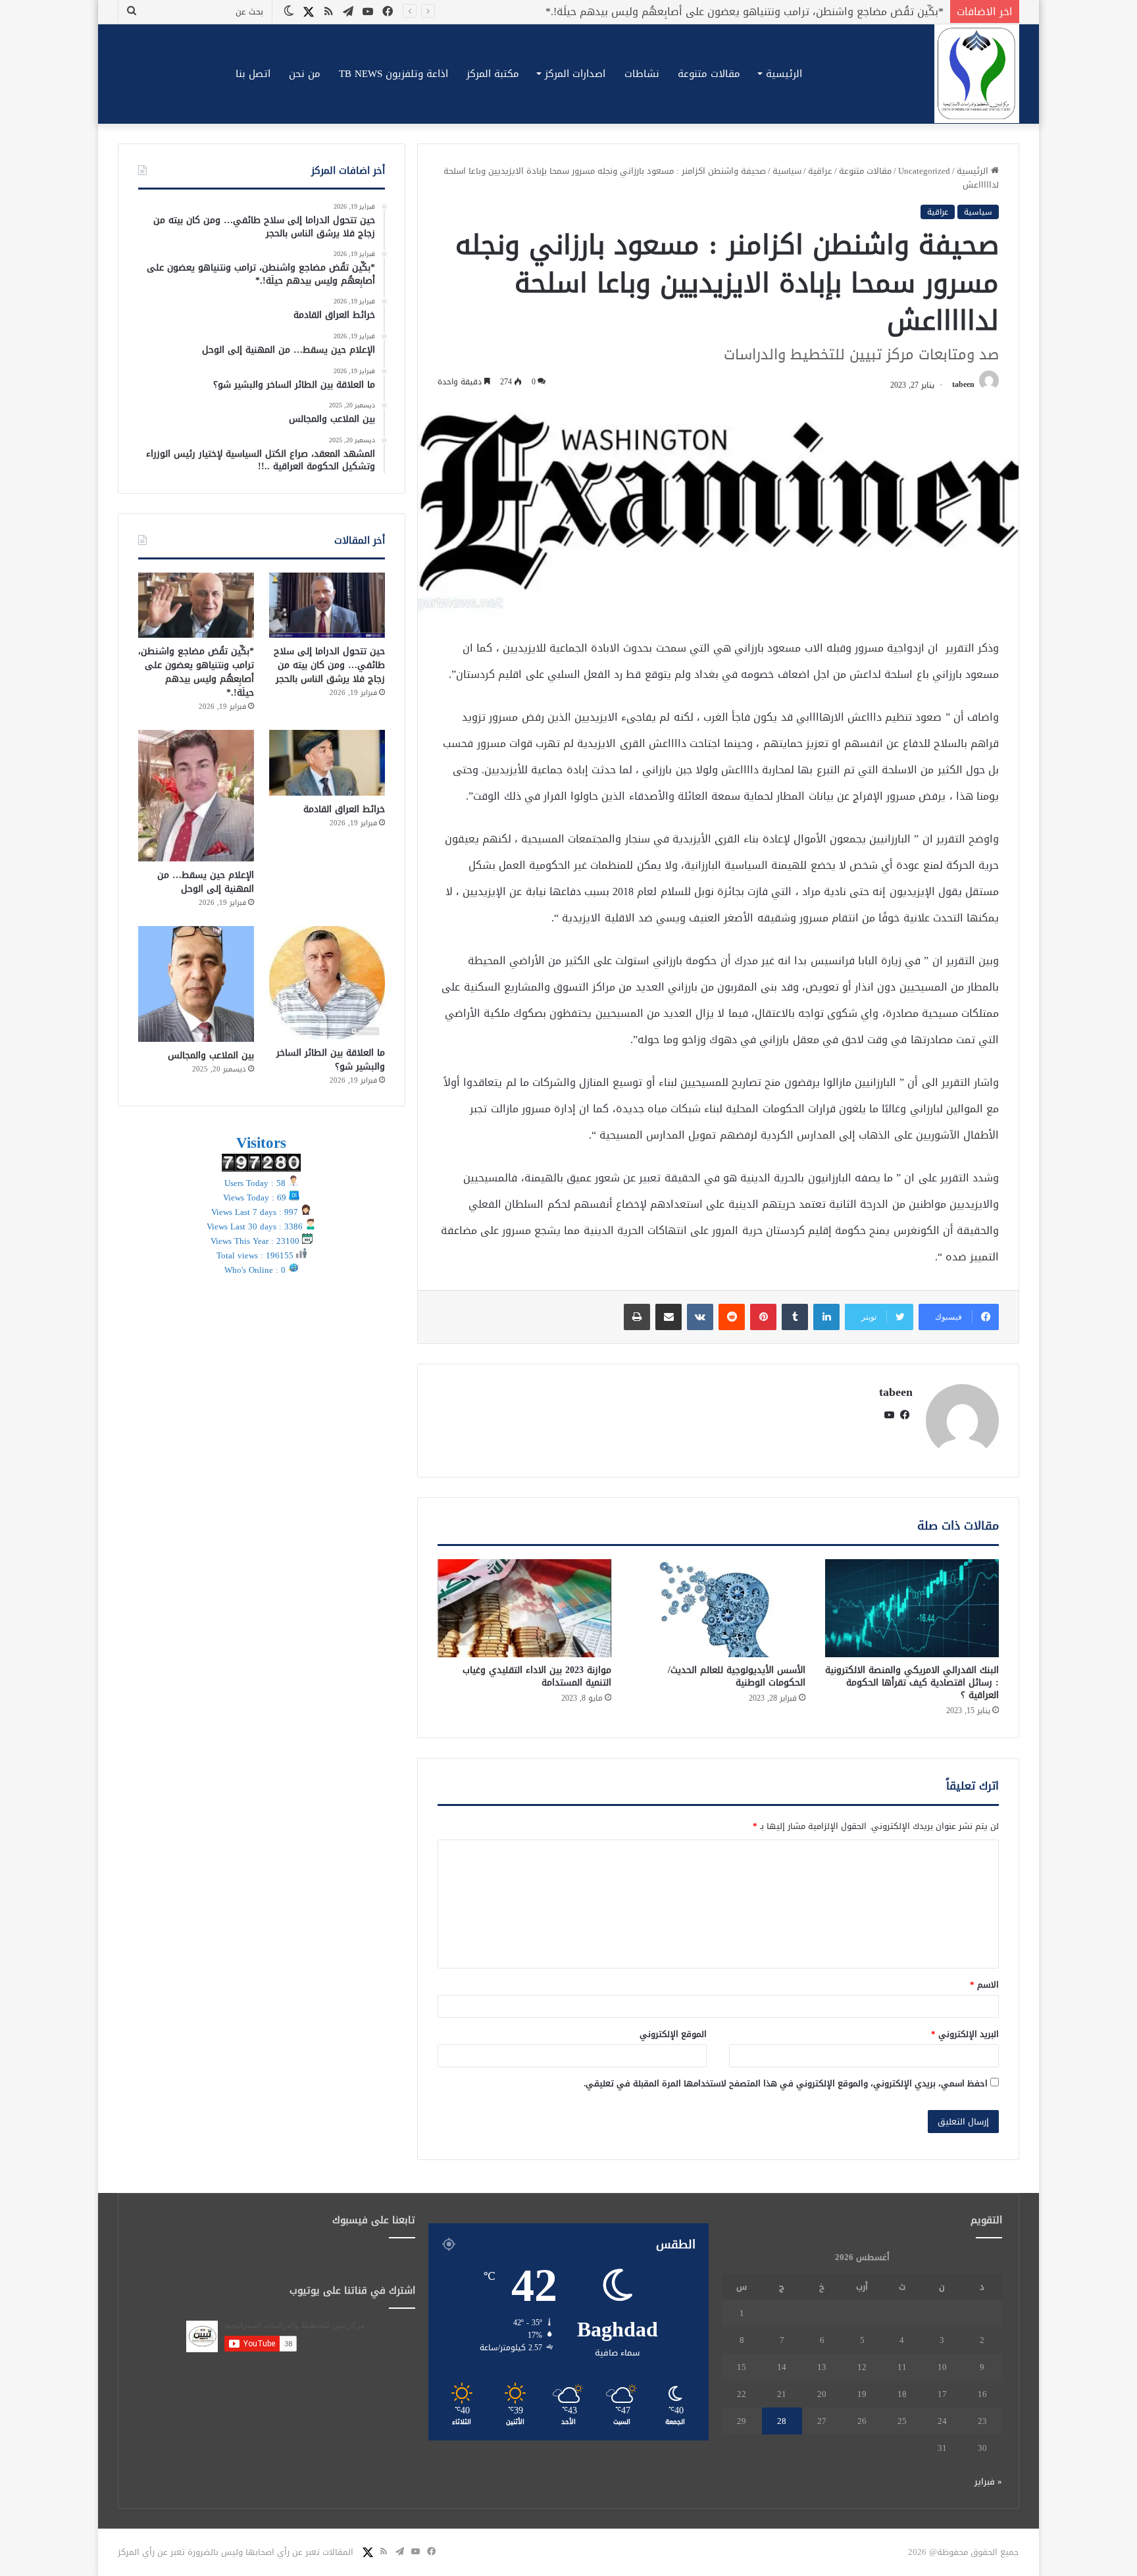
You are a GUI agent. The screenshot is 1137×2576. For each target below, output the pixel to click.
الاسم (984, 1985)
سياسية (787, 171)
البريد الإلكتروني (965, 2034)
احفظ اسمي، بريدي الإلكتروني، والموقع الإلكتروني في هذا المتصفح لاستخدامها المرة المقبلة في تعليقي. (786, 2083)
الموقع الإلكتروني (673, 2034)
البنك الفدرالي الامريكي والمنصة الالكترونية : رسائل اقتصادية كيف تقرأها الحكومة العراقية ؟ (912, 1683)
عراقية (820, 171)
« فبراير (988, 2482)
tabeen (963, 385)
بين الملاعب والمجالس (211, 1055)
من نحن (305, 74)
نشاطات (642, 74)
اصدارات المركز (575, 74)
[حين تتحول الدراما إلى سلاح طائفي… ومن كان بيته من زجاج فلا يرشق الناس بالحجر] (327, 605)
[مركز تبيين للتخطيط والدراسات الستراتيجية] (977, 74)
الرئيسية (784, 74)
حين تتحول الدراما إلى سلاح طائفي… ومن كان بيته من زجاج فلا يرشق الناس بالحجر (329, 665)
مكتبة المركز (493, 74)
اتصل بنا (253, 74)
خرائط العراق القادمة (895, 12)
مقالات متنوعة (709, 74)
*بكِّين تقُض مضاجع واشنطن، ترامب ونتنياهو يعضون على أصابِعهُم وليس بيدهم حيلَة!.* (196, 672)
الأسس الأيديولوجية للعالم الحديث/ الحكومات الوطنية (737, 1676)
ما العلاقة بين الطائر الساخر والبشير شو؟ (331, 1060)
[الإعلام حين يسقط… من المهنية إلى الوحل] (196, 796)
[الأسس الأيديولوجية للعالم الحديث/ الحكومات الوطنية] (718, 1608)
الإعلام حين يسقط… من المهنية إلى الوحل (206, 882)
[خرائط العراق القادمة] (327, 762)
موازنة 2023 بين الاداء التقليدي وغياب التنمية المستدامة (537, 1676)
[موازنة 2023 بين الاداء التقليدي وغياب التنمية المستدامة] (524, 1608)
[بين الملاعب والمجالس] (196, 984)
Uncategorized (924, 171)
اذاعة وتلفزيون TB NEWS (393, 74)
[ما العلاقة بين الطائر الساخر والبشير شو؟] (327, 983)
